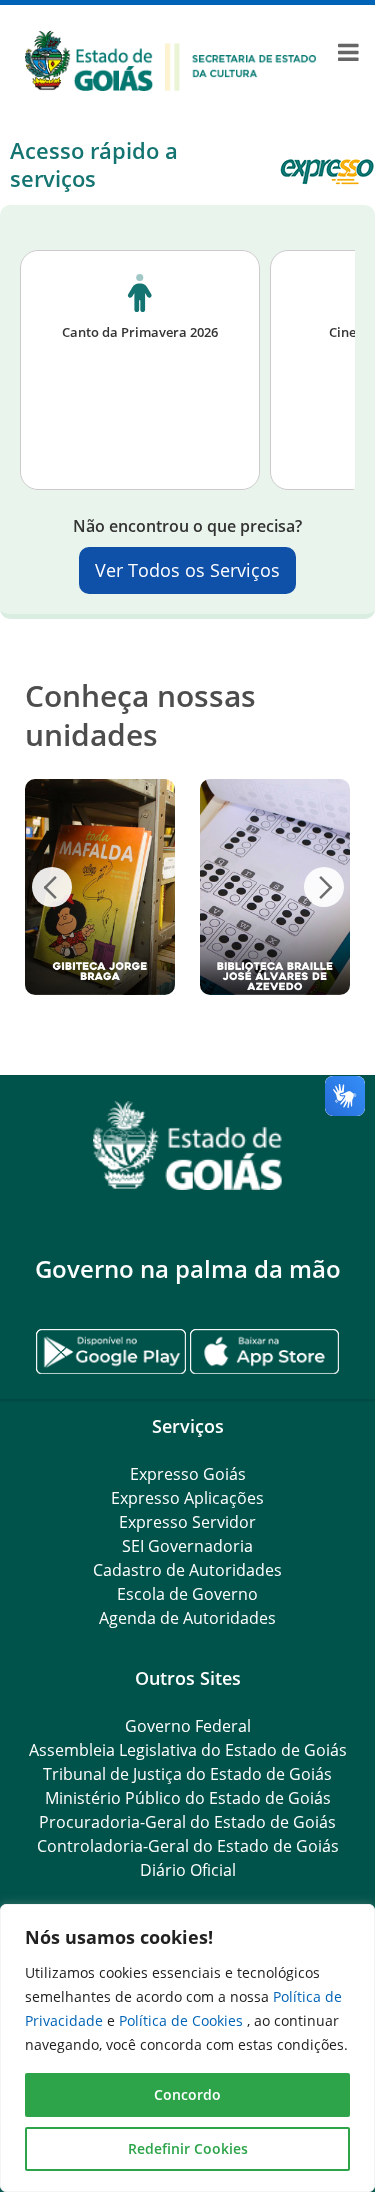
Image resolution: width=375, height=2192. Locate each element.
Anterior (52, 887)
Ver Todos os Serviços (187, 570)
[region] (187, 2048)
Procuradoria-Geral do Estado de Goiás (187, 1822)
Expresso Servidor (187, 1522)
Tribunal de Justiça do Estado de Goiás (187, 1774)
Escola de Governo (187, 1594)
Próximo (324, 887)
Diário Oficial (188, 1870)
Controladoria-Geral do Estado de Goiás (188, 1846)
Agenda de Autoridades (187, 1618)
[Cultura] (171, 59)
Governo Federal (188, 1726)
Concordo (187, 2094)
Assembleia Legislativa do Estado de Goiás (188, 1750)
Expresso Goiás (188, 1474)
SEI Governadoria (187, 1546)
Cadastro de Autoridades (187, 1570)
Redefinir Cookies (188, 2148)
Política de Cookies (183, 2020)
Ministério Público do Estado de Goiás (188, 1798)
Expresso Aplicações (187, 1498)
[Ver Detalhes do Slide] (88, 887)
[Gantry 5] (187, 1145)
